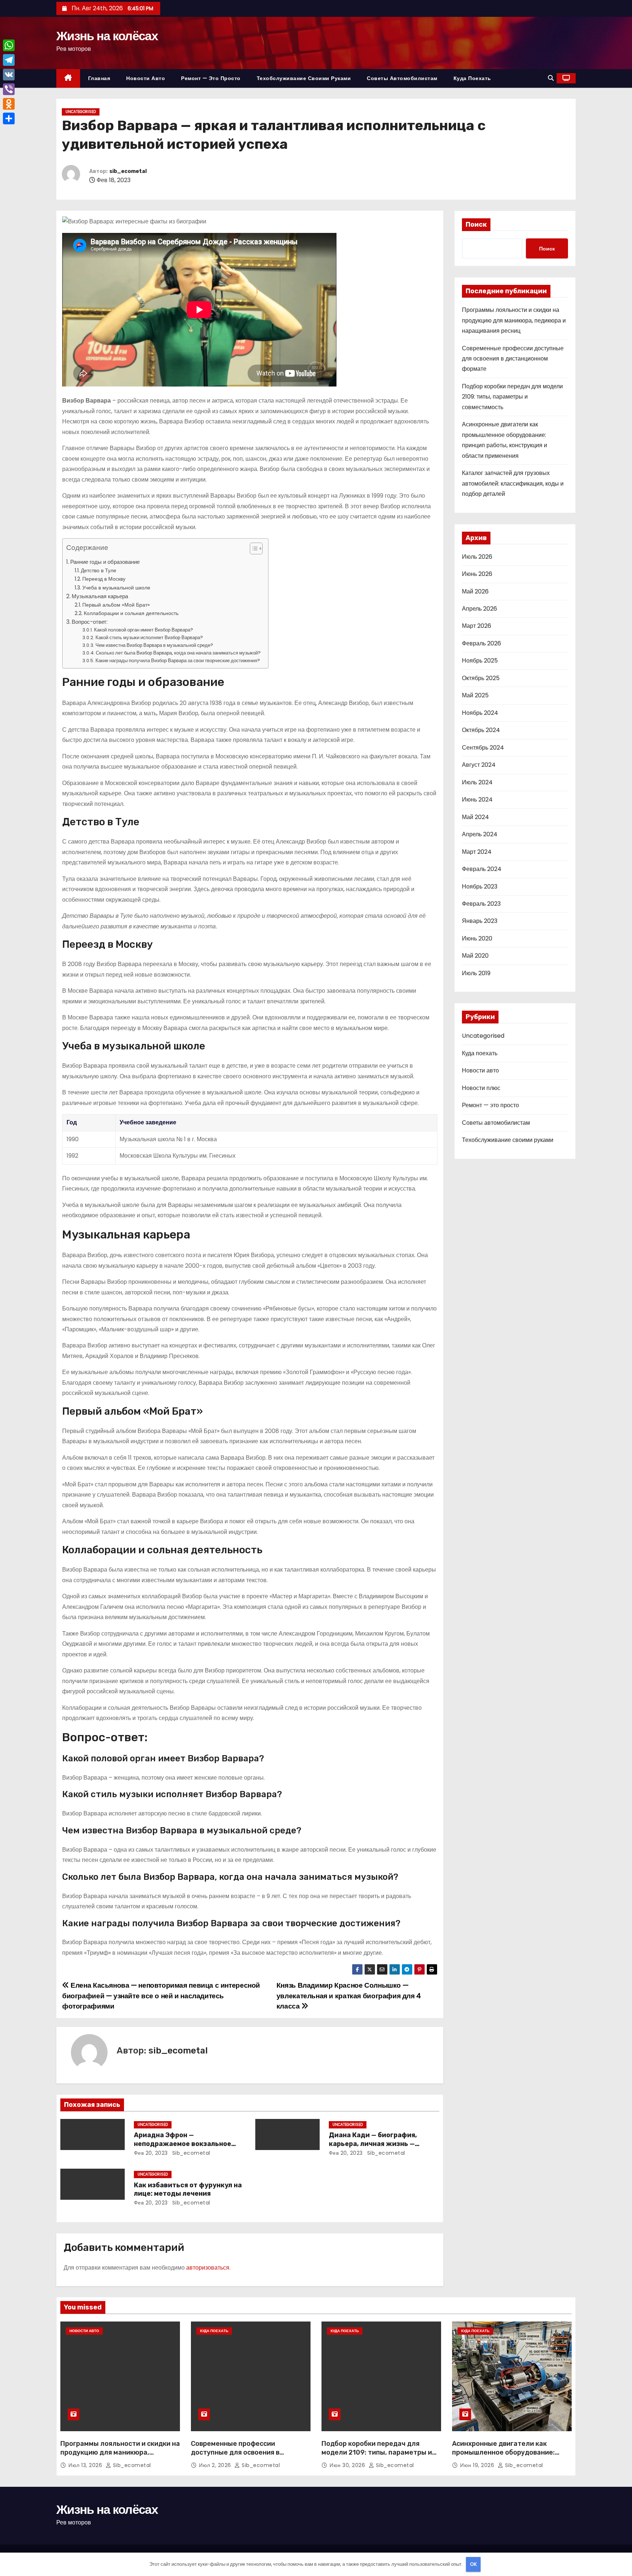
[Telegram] (9, 60)
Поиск (476, 225)
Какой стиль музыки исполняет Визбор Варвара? (149, 638)
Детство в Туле (99, 570)
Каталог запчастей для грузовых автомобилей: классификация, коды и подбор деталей (513, 483)
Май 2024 (475, 817)
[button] (551, 78)
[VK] (9, 75)
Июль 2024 (477, 782)
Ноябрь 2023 (480, 887)
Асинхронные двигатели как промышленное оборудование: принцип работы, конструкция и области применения (505, 2457)
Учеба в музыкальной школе (116, 588)
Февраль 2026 (481, 643)
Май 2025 (475, 695)
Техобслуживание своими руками (304, 78)
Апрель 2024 (480, 834)
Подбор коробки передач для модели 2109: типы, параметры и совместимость (512, 397)
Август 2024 (479, 765)
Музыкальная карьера (100, 596)
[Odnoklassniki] (9, 104)
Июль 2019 (476, 973)
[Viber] (9, 89)
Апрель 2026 (479, 609)
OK (473, 2564)
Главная (99, 78)
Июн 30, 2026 (348, 2465)
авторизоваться (208, 2268)
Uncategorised (81, 112)
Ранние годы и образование (105, 562)
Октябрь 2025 (481, 678)
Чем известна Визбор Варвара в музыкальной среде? (154, 645)
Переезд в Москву (104, 579)
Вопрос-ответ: (90, 622)
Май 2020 (475, 956)
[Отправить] (9, 118)
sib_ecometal (128, 171)
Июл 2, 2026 (216, 2465)
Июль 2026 (477, 557)
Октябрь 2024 (481, 730)
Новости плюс (481, 1088)
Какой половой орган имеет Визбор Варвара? (144, 630)
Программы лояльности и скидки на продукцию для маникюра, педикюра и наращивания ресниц (514, 320)
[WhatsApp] (9, 45)
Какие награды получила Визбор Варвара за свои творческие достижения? (178, 661)
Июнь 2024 (477, 799)
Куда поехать (472, 78)
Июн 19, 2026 (478, 2465)
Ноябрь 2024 (480, 713)
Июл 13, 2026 (86, 2465)
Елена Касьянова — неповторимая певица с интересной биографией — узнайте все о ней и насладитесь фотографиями (161, 1996)
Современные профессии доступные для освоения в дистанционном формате (513, 359)
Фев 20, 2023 (151, 2153)
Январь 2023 (480, 921)
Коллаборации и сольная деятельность (131, 613)
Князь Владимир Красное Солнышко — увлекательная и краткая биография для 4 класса (349, 1996)
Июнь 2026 (477, 574)
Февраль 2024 (482, 869)
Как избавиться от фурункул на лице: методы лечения (188, 2190)
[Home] (68, 78)
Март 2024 (477, 852)
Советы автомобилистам (402, 78)
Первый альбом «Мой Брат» (116, 605)
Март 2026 (477, 626)
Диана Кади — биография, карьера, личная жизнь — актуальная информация (373, 2144)
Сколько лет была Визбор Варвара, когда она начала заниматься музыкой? (178, 653)
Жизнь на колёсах (107, 36)
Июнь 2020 (477, 938)
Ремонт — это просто (211, 78)
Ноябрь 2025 (480, 661)
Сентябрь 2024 (483, 748)
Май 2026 (475, 591)
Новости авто (146, 78)
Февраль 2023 (481, 904)
